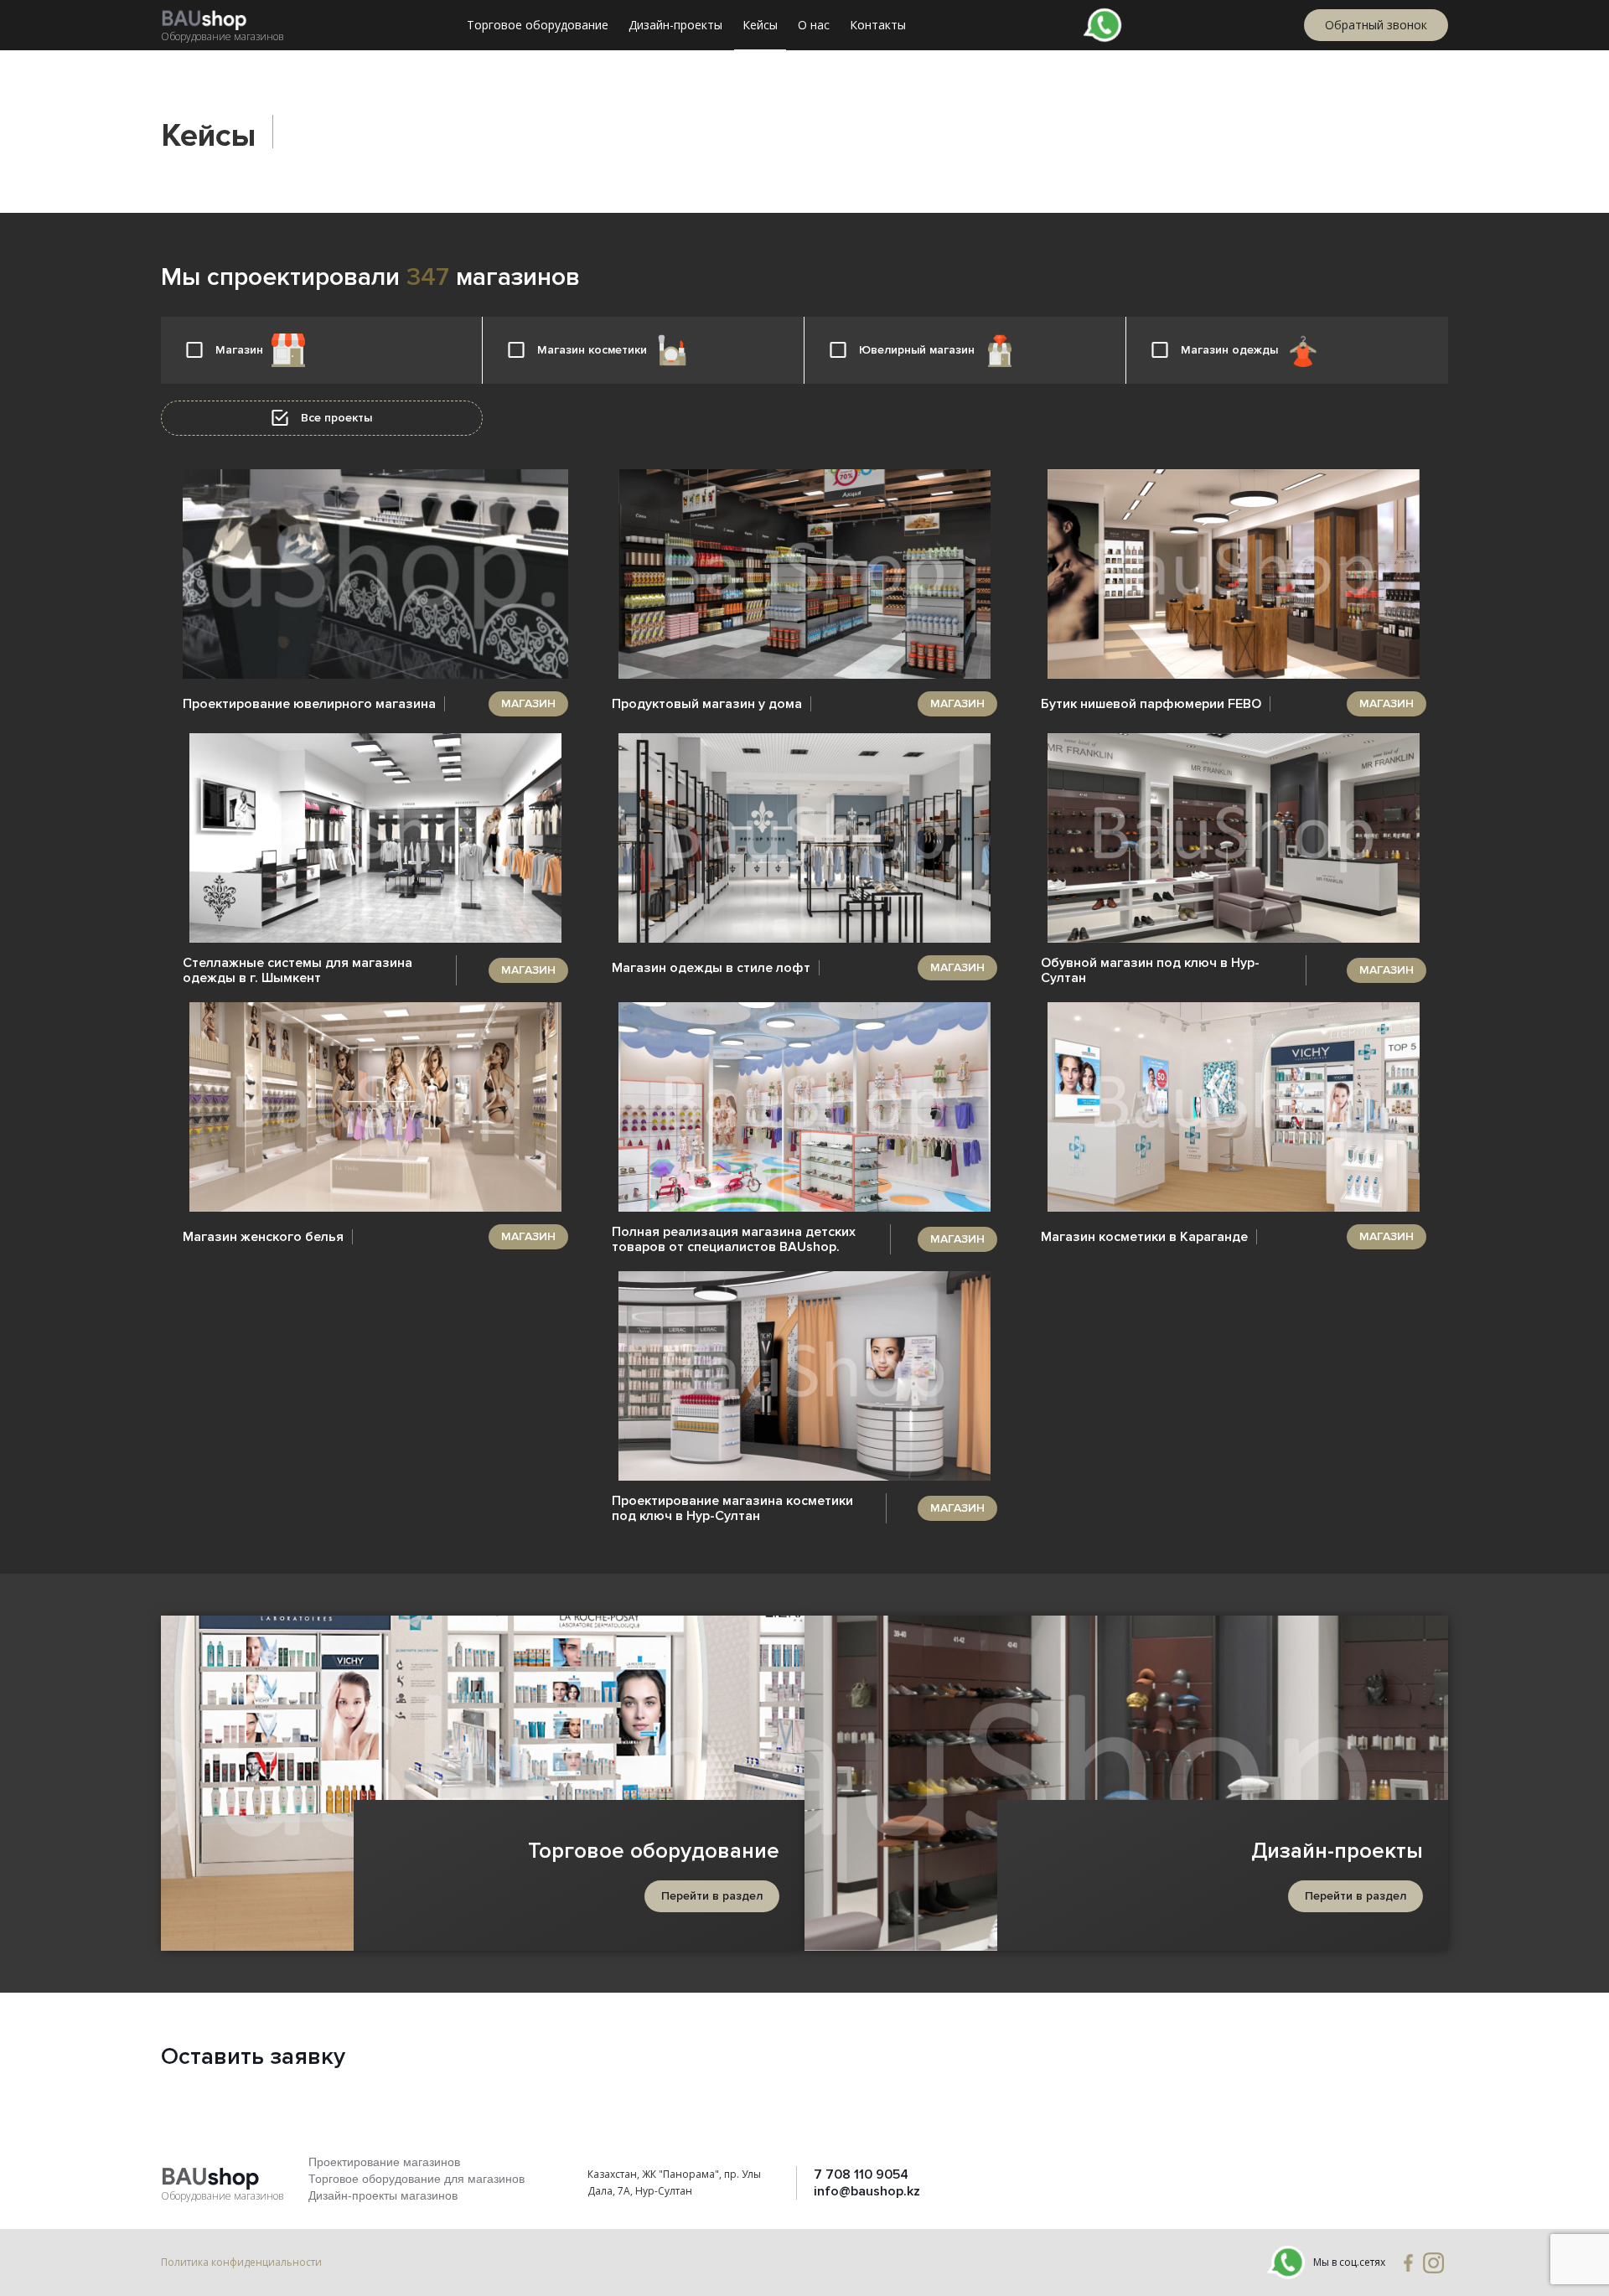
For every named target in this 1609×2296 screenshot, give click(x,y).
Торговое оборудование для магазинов (416, 2179)
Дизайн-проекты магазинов (383, 2195)
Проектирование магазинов (384, 2162)
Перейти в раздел (712, 1896)
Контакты (878, 25)
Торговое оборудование (538, 25)
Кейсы (760, 25)
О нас (814, 25)
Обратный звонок (1376, 25)
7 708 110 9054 (861, 2174)
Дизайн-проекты (675, 25)
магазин (528, 703)
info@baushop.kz (867, 2191)
